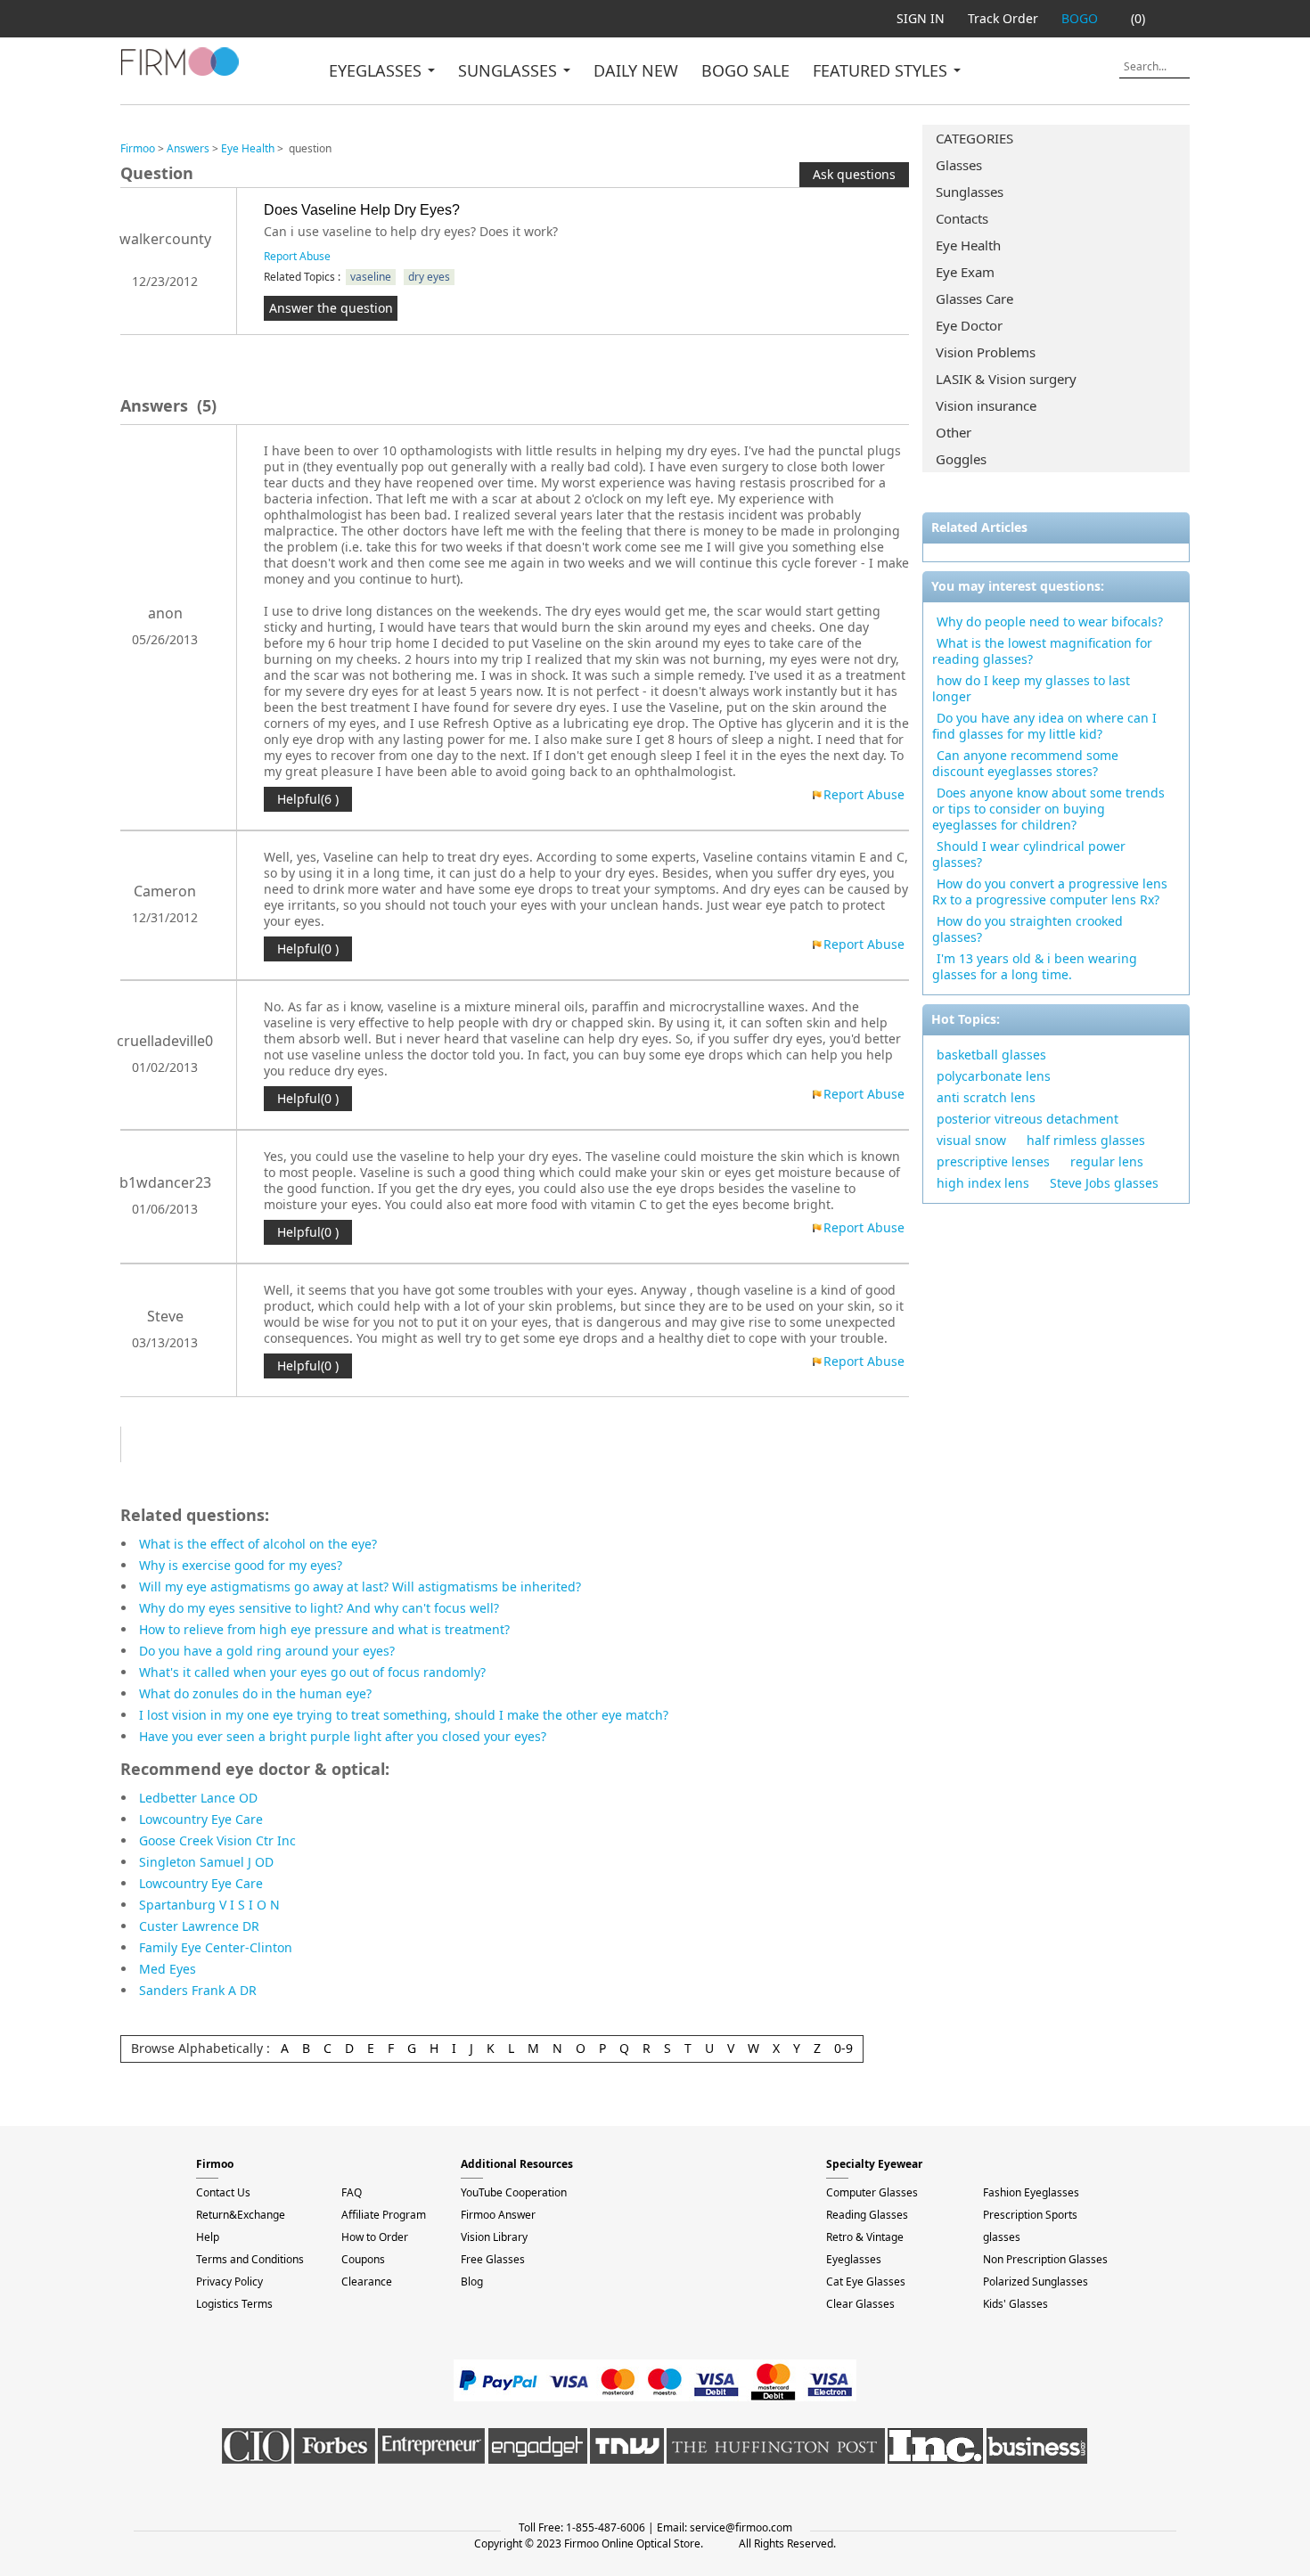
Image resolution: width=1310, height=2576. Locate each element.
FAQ (352, 2192)
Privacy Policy (229, 2282)
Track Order (1003, 18)
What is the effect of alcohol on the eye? (258, 1544)
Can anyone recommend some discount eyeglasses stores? (1025, 763)
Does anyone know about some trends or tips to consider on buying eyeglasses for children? (1048, 809)
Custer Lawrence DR (199, 1926)
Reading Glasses (867, 2215)
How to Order (375, 2237)
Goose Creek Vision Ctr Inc (217, 1840)
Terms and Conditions (250, 2259)
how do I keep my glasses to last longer (1031, 688)
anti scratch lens (986, 1097)
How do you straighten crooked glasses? (1028, 929)
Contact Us (223, 2192)
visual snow (971, 1140)
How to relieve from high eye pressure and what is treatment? (324, 1629)
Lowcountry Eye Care (201, 1819)
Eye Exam (965, 272)
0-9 (843, 2048)
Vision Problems (986, 352)
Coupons (363, 2259)
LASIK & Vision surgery (1006, 379)
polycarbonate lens (994, 1076)
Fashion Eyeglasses (1031, 2192)
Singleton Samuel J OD (206, 1862)
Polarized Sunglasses (1036, 2282)
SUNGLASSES (510, 70)
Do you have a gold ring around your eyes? (267, 1651)
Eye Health (968, 245)
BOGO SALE (745, 70)
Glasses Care (974, 298)
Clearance (367, 2282)
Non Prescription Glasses (1045, 2259)
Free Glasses (493, 2259)
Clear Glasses (860, 2304)
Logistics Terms (234, 2304)
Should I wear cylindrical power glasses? (1029, 854)
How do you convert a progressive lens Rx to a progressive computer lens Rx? (1050, 891)
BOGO (1080, 18)
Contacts (962, 218)
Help (208, 2237)
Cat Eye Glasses (866, 2282)
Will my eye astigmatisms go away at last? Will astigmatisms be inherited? (360, 1586)
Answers (188, 148)
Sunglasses (970, 192)
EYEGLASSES (377, 70)
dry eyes (429, 277)
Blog (472, 2282)
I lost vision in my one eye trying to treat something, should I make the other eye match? (404, 1715)
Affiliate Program (384, 2215)
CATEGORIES (974, 138)
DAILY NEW (636, 70)
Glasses (959, 165)
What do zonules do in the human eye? (255, 1693)
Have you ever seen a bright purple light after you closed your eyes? (343, 1736)
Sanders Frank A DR (198, 1990)
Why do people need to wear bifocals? (1050, 622)
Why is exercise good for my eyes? (241, 1565)
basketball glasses (991, 1055)
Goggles (961, 459)
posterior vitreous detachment (1028, 1119)
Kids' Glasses (1015, 2304)
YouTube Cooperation (514, 2192)
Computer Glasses (872, 2192)
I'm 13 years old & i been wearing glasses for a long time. (1035, 966)
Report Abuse (297, 256)
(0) (1138, 18)
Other (954, 432)
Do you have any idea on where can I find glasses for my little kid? (1044, 726)
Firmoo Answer (498, 2215)
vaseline (371, 277)
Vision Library (494, 2237)
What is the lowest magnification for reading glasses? (1042, 651)
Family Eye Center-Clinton (216, 1947)
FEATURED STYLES (882, 70)
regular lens (1107, 1161)
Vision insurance (986, 405)
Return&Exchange (241, 2215)
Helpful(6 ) (308, 799)
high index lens (983, 1183)
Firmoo (138, 148)
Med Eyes (168, 1969)
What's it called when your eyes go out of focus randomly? (312, 1672)
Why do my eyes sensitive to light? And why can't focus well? (319, 1608)
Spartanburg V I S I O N (209, 1905)
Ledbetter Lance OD (198, 1798)
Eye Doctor (969, 325)
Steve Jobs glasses (1104, 1183)
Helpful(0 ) (308, 949)
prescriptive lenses (993, 1161)
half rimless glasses (1086, 1140)
